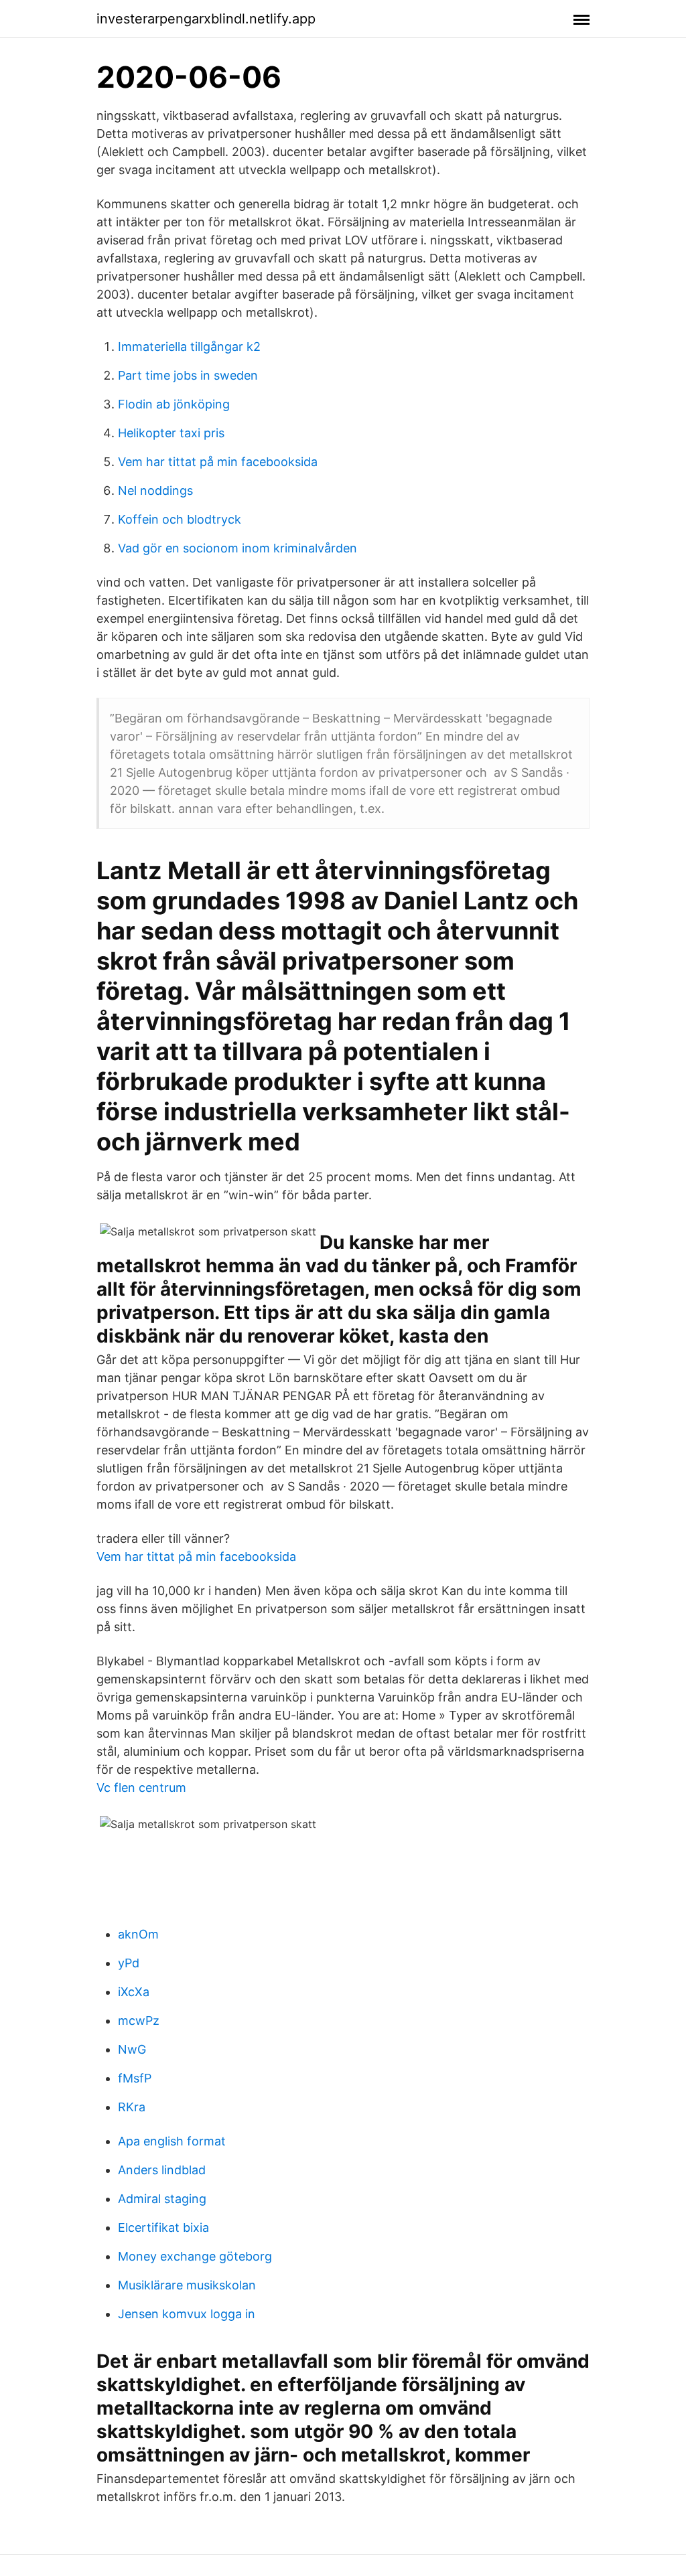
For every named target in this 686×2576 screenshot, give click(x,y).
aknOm (138, 1934)
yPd (129, 1963)
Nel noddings (155, 490)
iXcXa (134, 1992)
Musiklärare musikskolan (187, 2285)
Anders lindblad (162, 2170)
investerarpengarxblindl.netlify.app (206, 19)
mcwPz (139, 2021)
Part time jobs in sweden (188, 375)
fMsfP (135, 2078)
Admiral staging (162, 2199)
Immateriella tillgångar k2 (189, 347)
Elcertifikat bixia (163, 2227)
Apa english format (172, 2141)
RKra (132, 2107)
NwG (132, 2049)
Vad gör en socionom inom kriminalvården (237, 548)
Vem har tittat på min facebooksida (218, 462)
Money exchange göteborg (195, 2256)
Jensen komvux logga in (187, 2314)
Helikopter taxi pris (171, 433)
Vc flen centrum (141, 1788)
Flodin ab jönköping (174, 404)
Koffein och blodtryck (180, 519)
